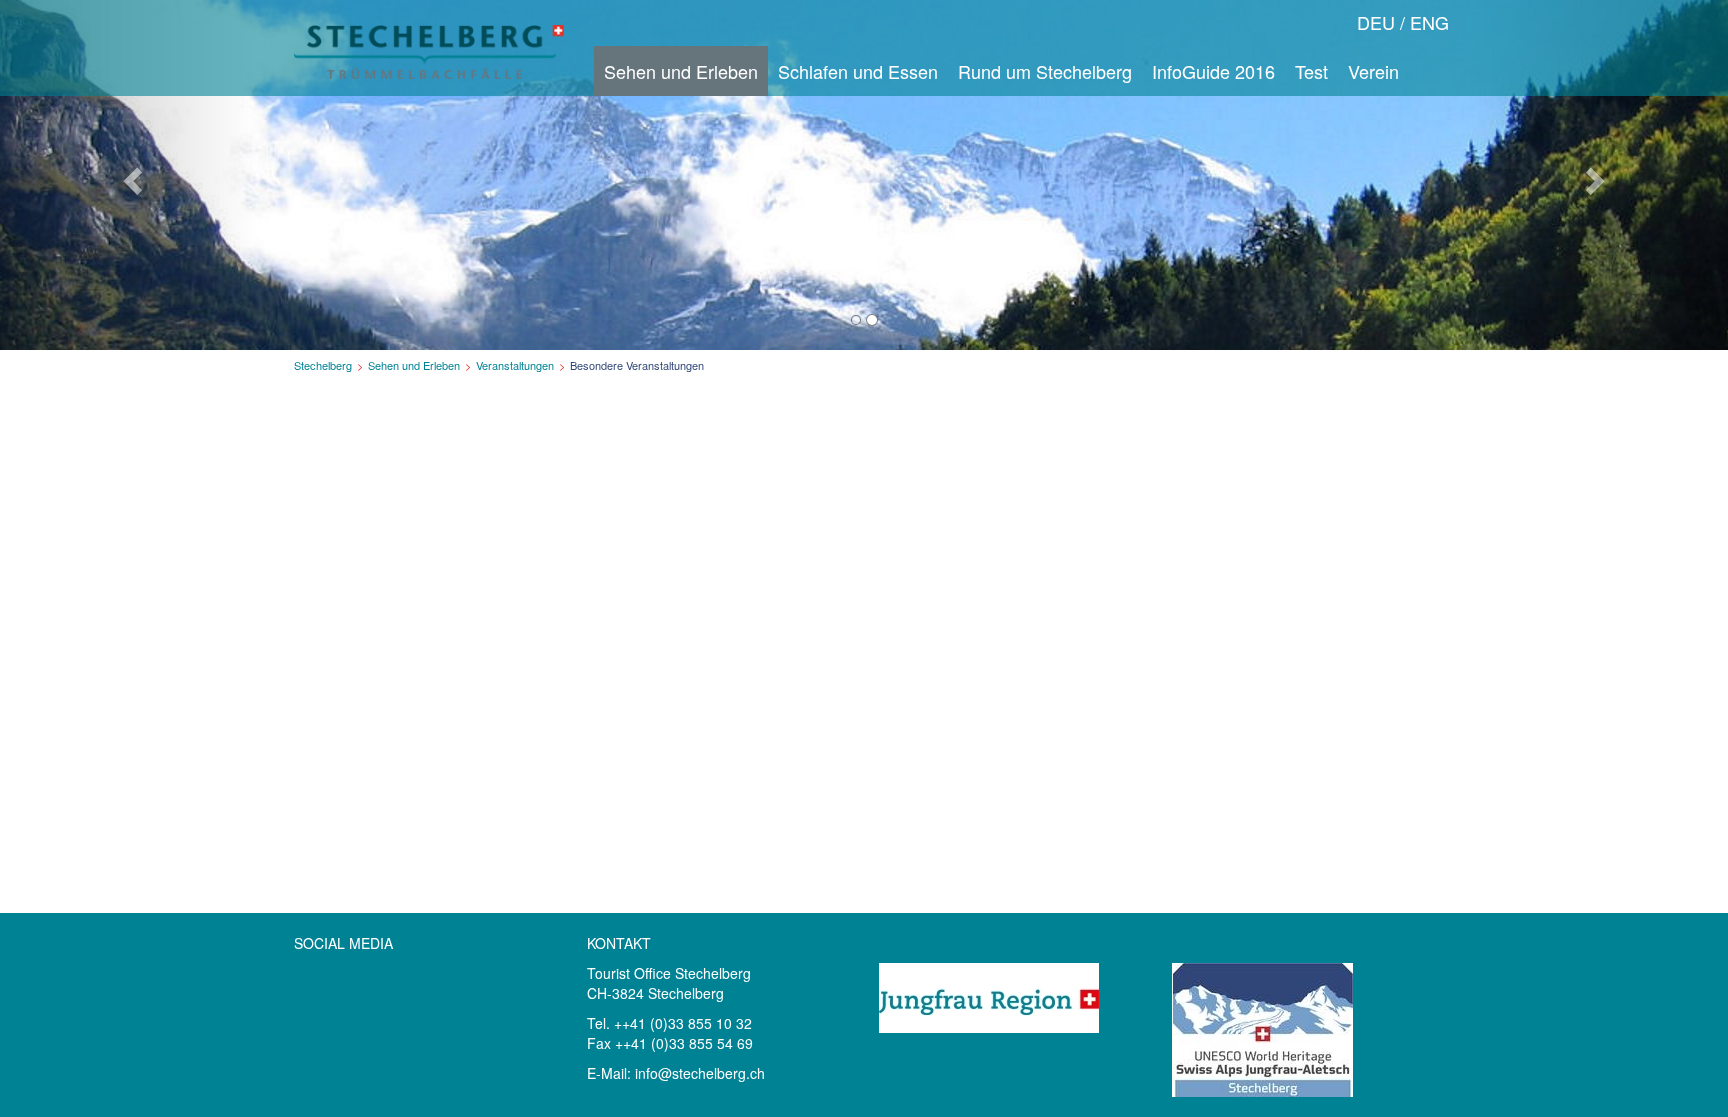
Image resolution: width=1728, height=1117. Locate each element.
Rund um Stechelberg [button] (1045, 71)
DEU (1376, 22)
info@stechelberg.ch (700, 1073)
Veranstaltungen (515, 365)
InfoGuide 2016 (1213, 71)
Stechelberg (323, 365)
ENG (1429, 22)
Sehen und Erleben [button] (681, 71)
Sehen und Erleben (414, 365)
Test (1311, 71)
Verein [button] (1373, 71)
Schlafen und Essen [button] (858, 71)
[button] (129, 175)
